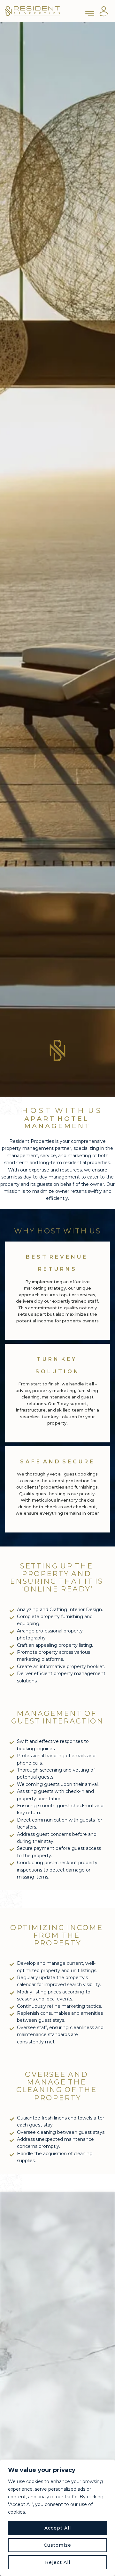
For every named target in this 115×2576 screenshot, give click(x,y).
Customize (57, 2545)
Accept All (58, 2528)
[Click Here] (104, 11)
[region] (57, 2518)
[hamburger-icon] (90, 11)
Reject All (58, 2562)
